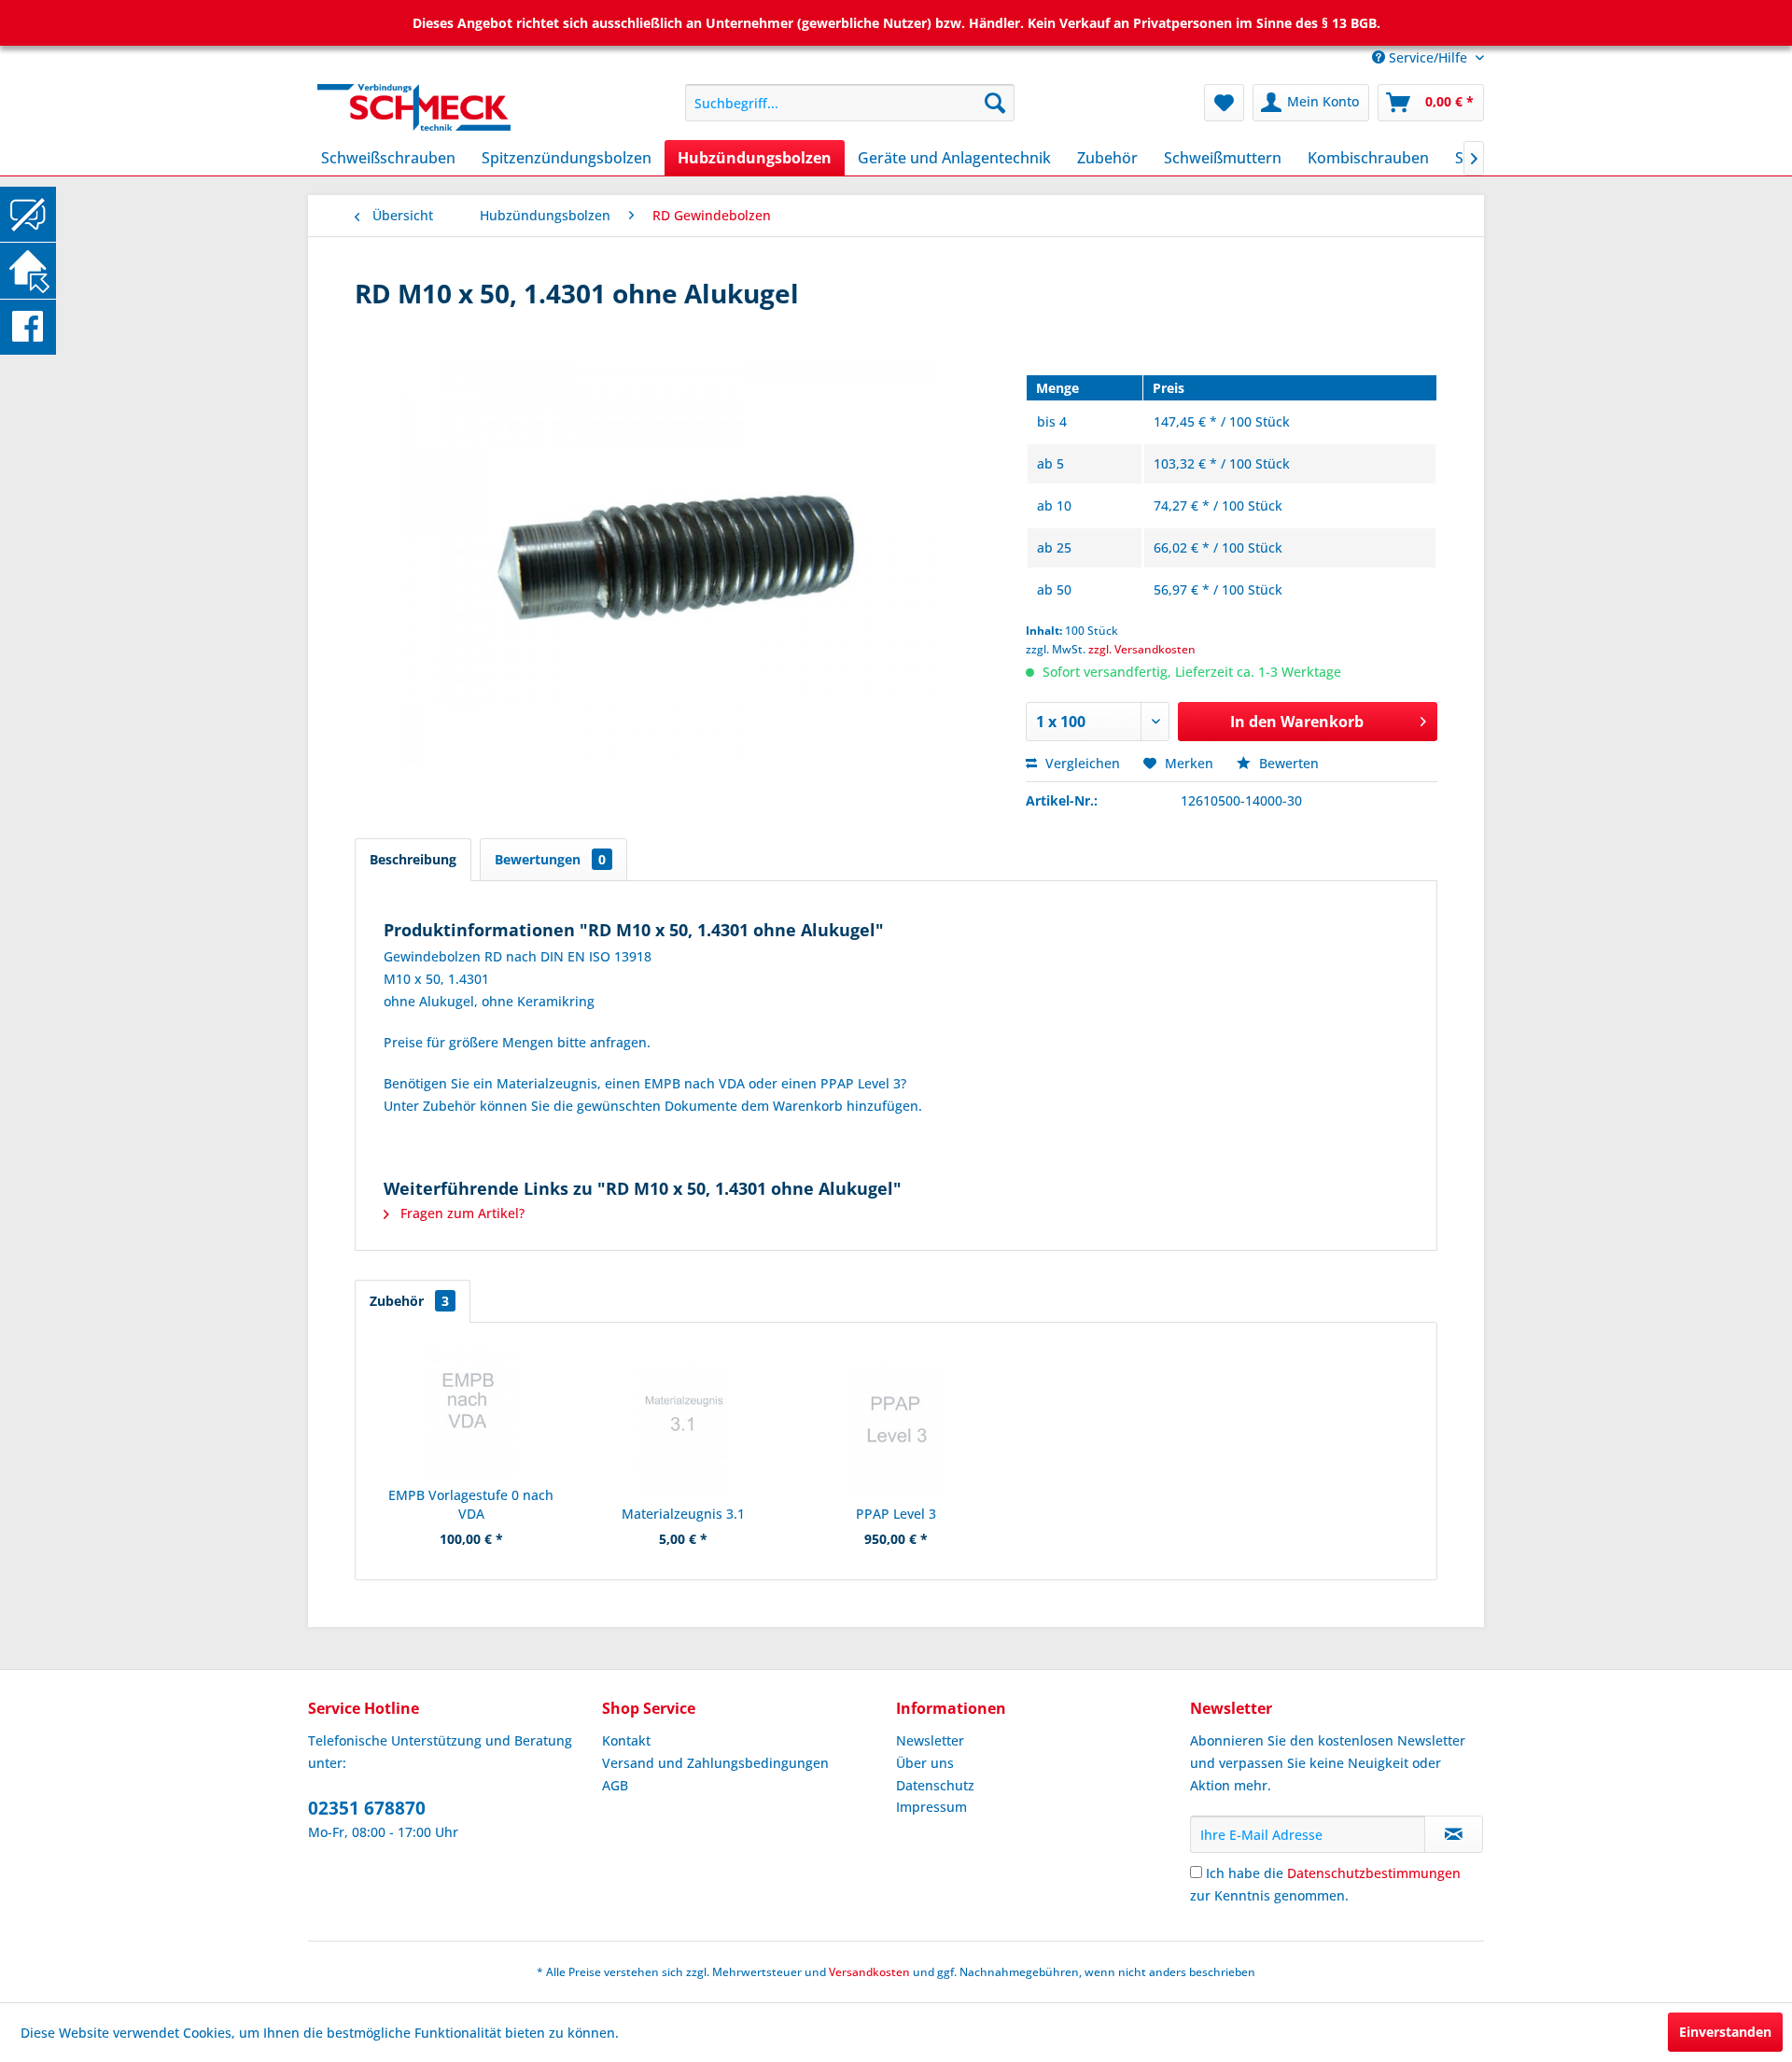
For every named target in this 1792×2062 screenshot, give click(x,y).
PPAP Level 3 (896, 1514)
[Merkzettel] (1224, 103)
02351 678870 (367, 1808)
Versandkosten (869, 1972)
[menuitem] (850, 103)
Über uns (925, 1763)
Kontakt (626, 1740)
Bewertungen (550, 859)
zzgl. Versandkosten (1142, 649)
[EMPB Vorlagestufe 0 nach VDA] (471, 1411)
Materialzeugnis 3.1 (683, 1514)
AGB (615, 1785)
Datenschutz (935, 1785)
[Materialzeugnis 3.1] (684, 1430)
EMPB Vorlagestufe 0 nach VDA (471, 1504)
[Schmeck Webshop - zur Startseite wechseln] (458, 107)
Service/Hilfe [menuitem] (1428, 57)
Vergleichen (1081, 763)
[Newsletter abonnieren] (1454, 1834)
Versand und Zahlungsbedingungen (715, 1763)
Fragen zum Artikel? (461, 1213)
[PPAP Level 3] (896, 1430)
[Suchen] (995, 103)
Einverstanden (1725, 2032)
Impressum (931, 1807)
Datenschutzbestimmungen (1374, 1873)
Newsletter (930, 1740)
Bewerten (1287, 763)
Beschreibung (413, 859)
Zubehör (409, 1301)
